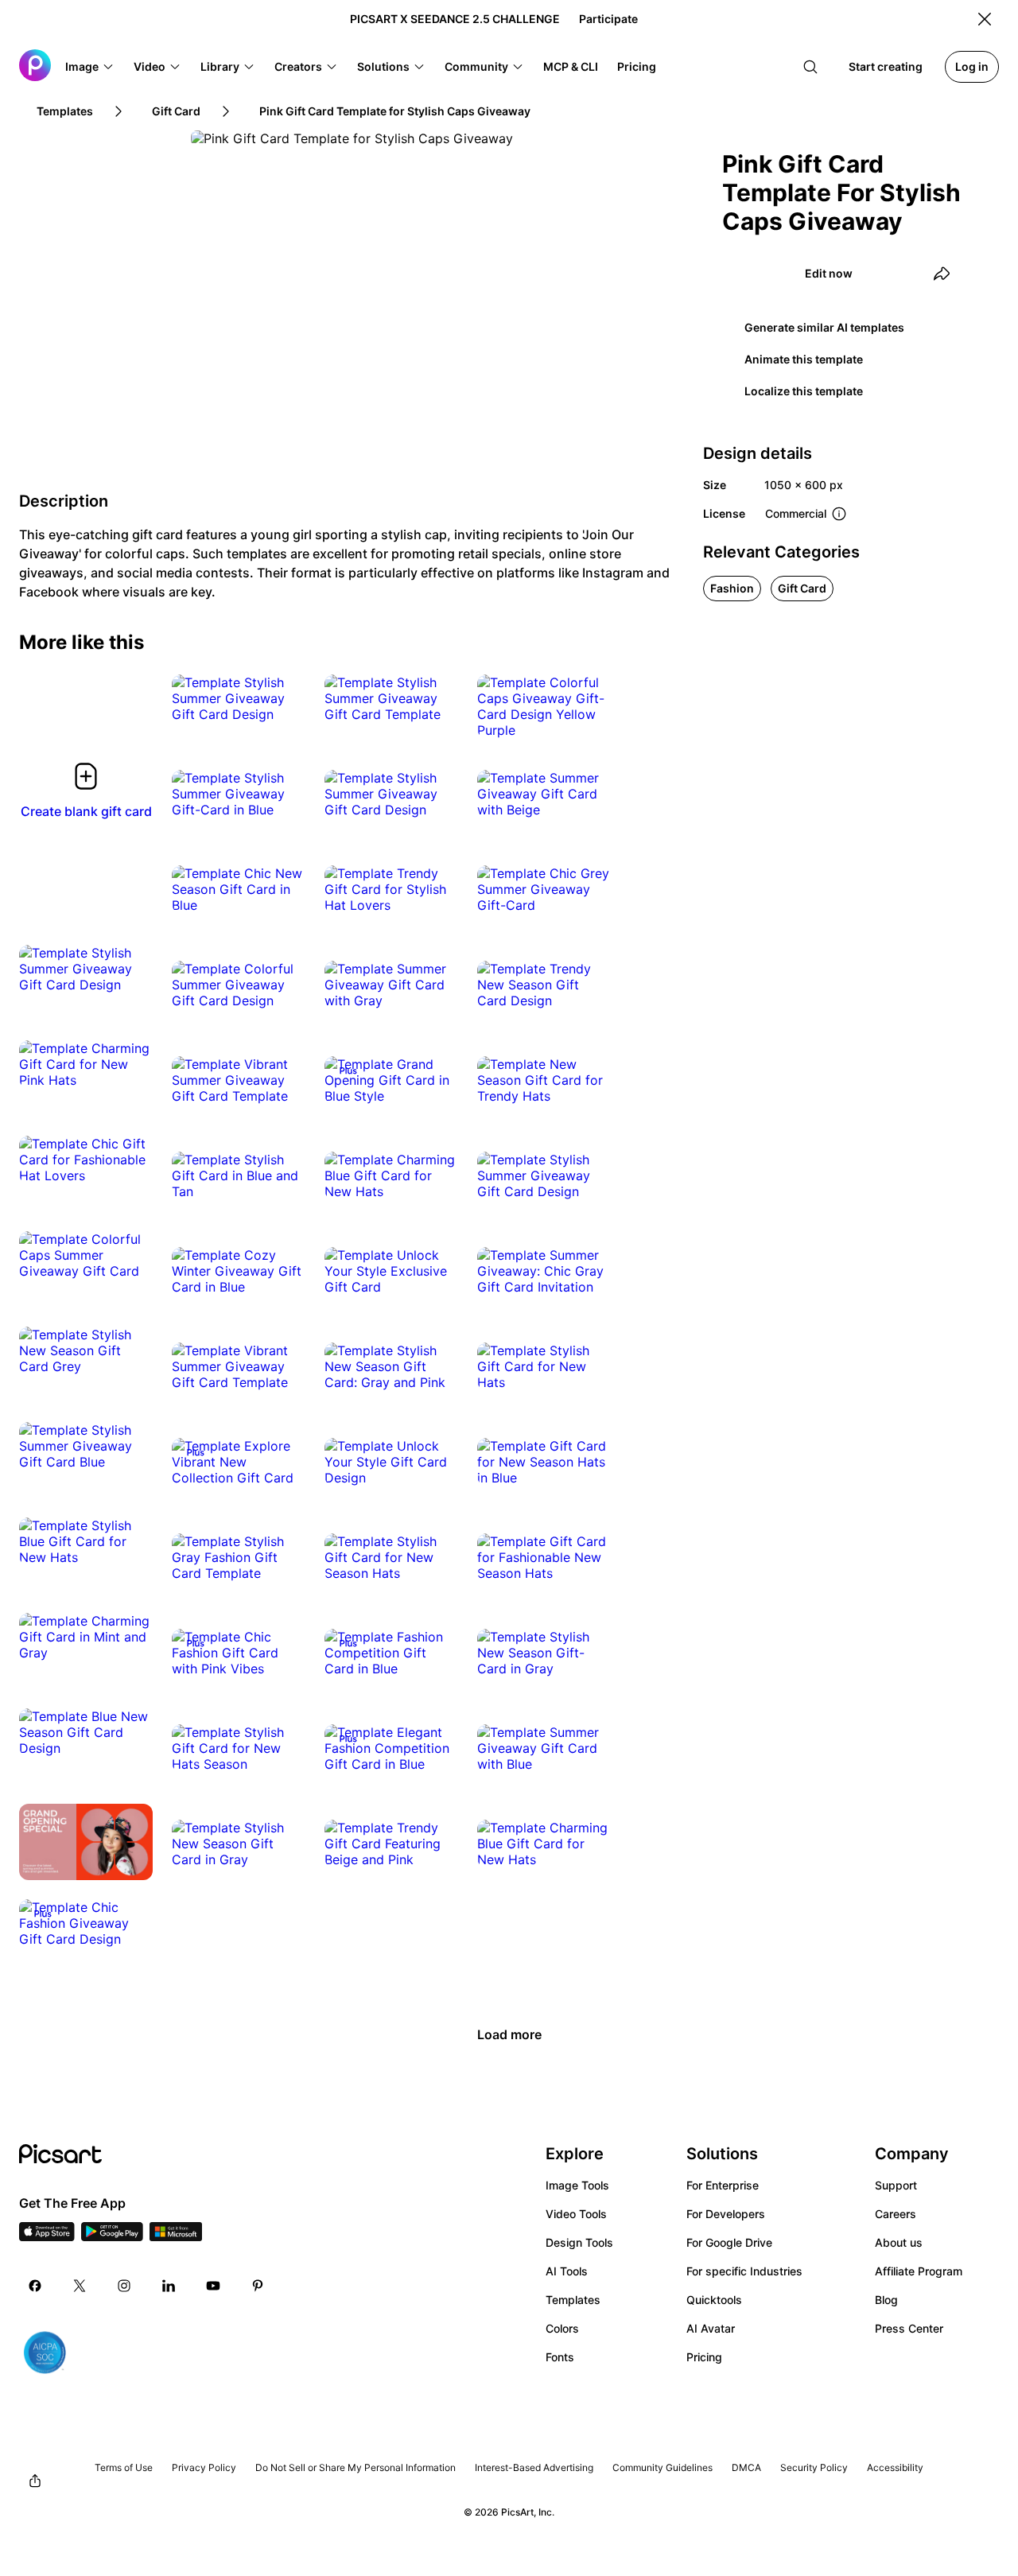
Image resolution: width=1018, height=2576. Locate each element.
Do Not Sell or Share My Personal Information (356, 2467)
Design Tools (579, 2242)
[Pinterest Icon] (258, 2286)
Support (896, 2185)
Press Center (909, 2328)
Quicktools (714, 2300)
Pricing (704, 2357)
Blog (886, 2300)
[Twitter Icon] (80, 2286)
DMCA (746, 2467)
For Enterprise (723, 2185)
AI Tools (567, 2271)
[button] (90, 67)
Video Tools (576, 2214)
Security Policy (814, 2467)
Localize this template (804, 391)
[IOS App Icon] (47, 2236)
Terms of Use (124, 2467)
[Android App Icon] (112, 2236)
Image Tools (577, 2185)
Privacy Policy (204, 2467)
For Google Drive (729, 2242)
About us (899, 2242)
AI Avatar (711, 2328)
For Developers (726, 2214)
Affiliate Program (919, 2271)
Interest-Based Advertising (534, 2467)
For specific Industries (744, 2271)
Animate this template (804, 359)
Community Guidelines (662, 2467)
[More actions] (282, 698)
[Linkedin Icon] (169, 2286)
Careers (896, 2214)
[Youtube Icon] (213, 2286)
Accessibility (895, 2467)
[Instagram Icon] (124, 2286)
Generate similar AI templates (824, 327)
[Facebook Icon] (35, 2286)
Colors (562, 2328)
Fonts (560, 2357)
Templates (573, 2300)
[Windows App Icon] (176, 2236)
